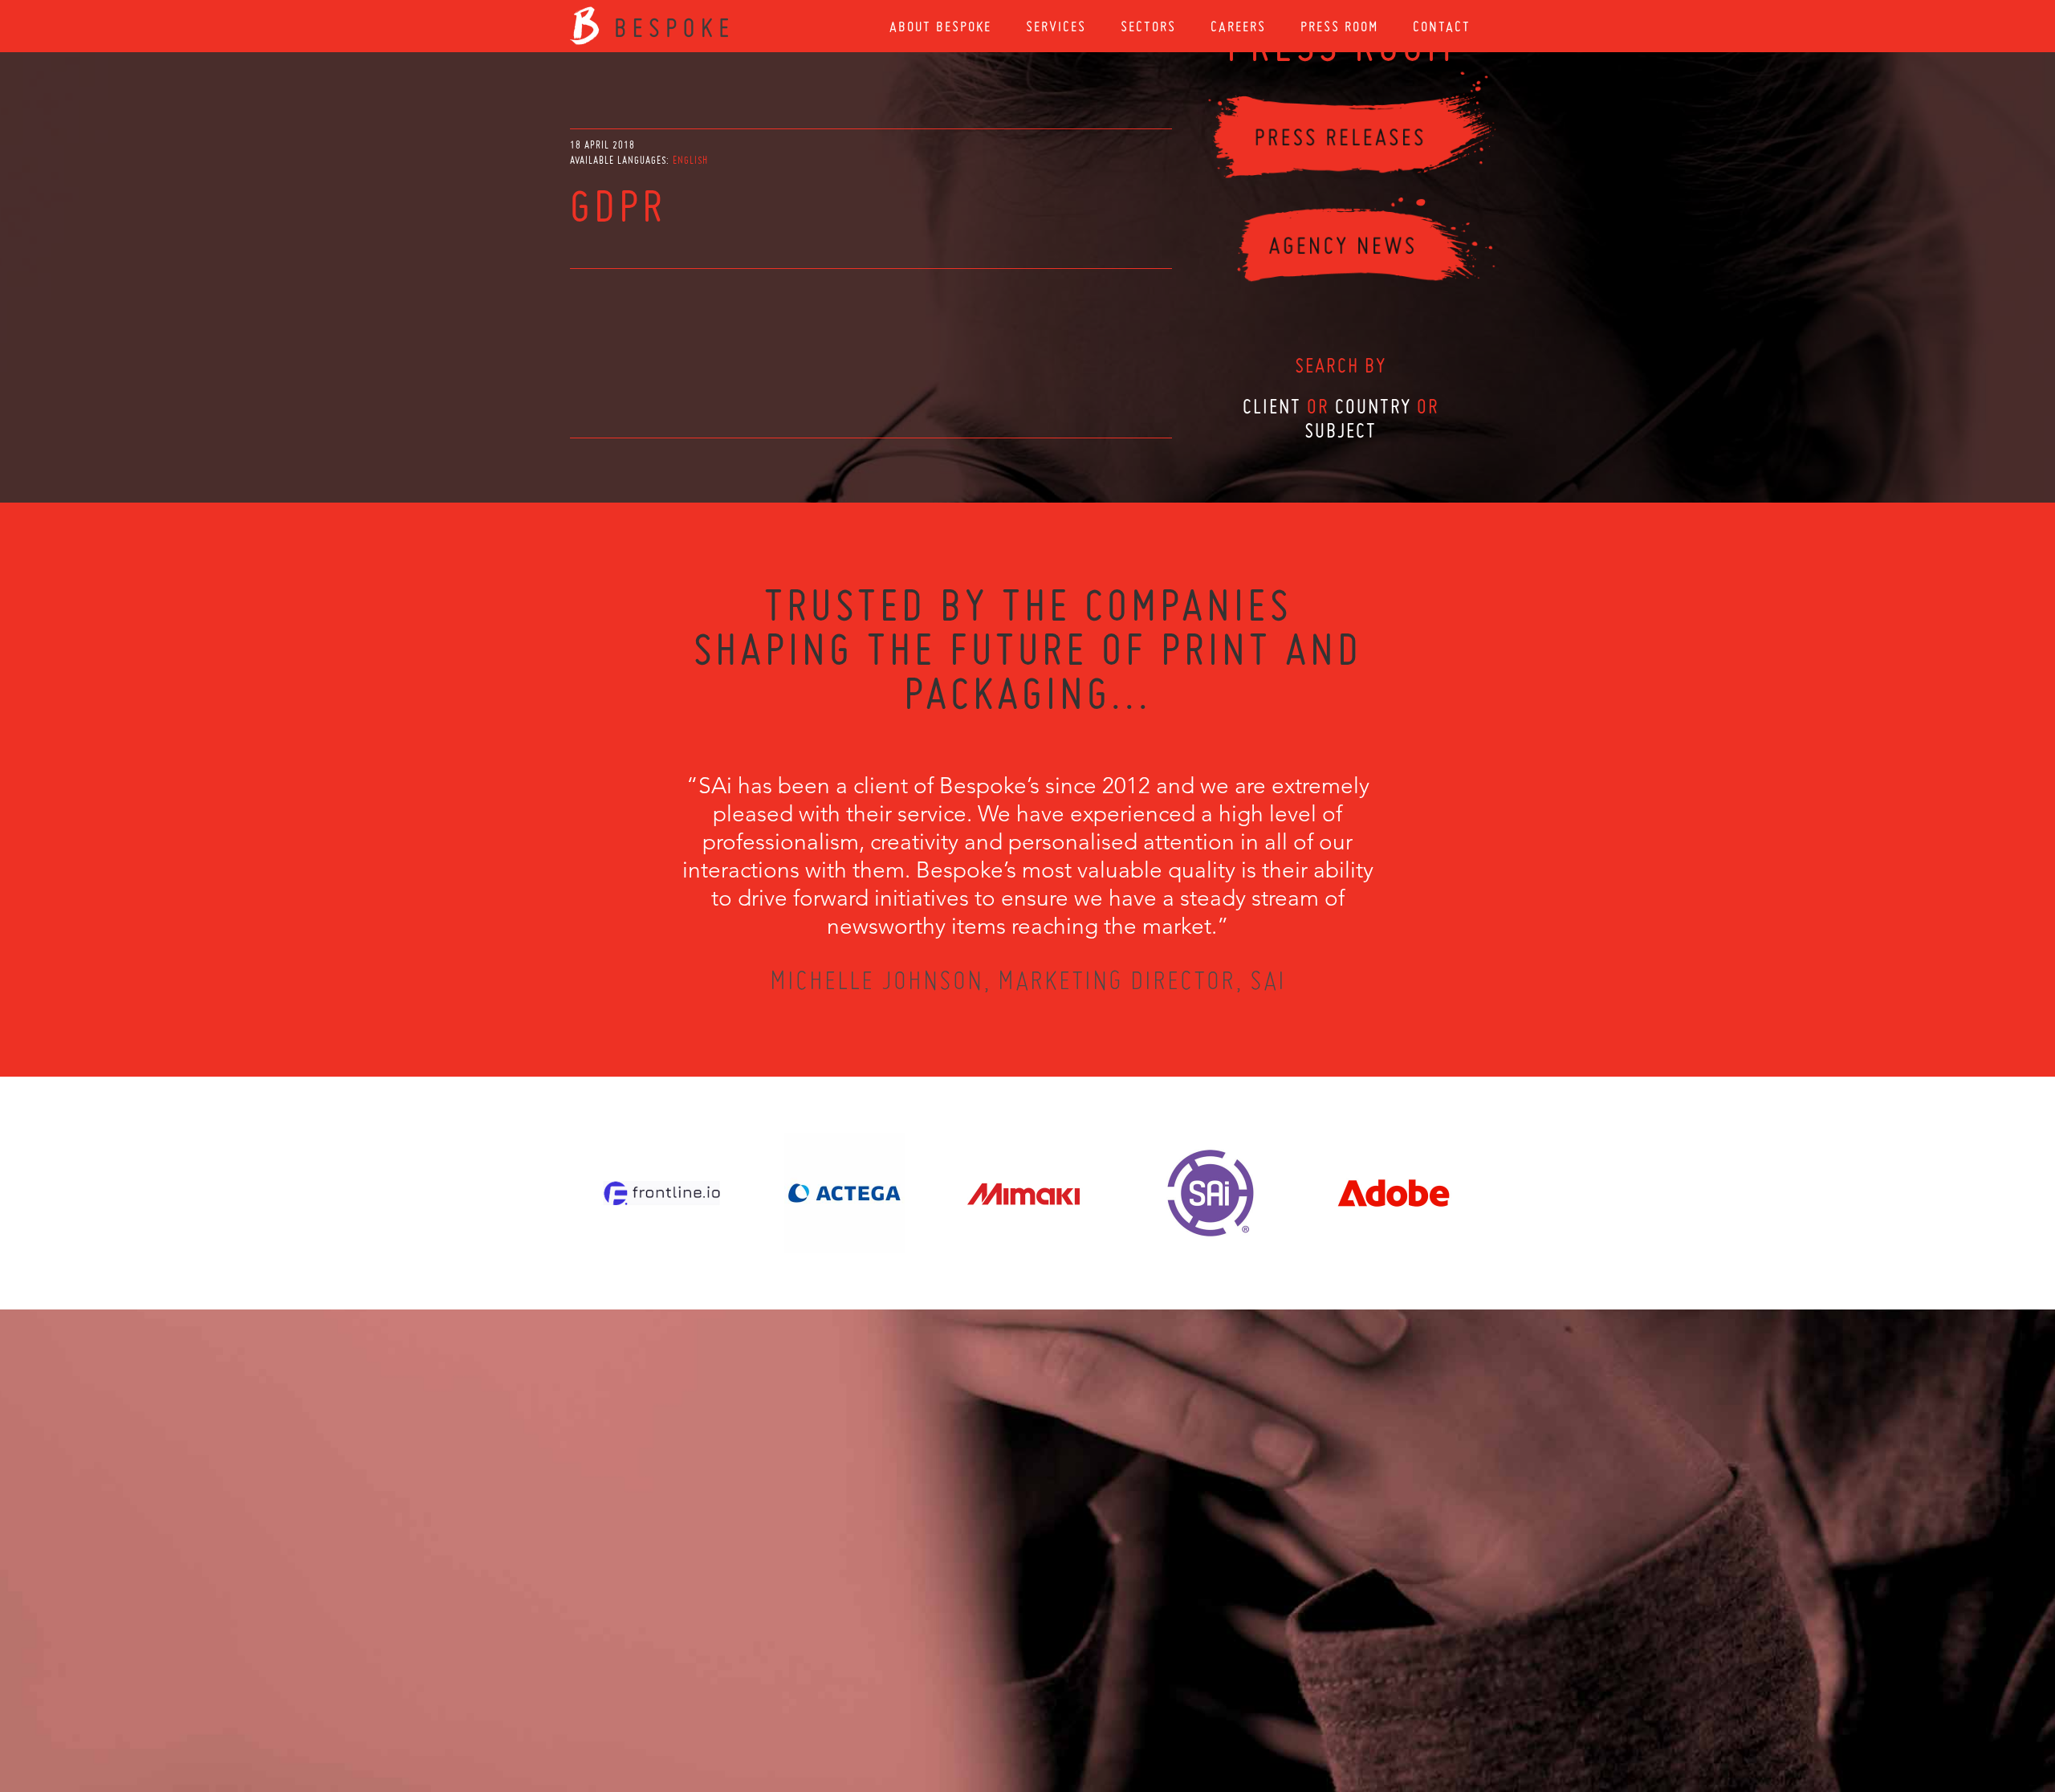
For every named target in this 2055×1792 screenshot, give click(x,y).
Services (1056, 26)
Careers (1238, 26)
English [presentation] (690, 160)
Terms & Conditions (1058, 1705)
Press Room (1339, 26)
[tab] (690, 160)
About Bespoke (940, 26)
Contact (1442, 26)
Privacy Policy (985, 1705)
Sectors (1148, 26)
